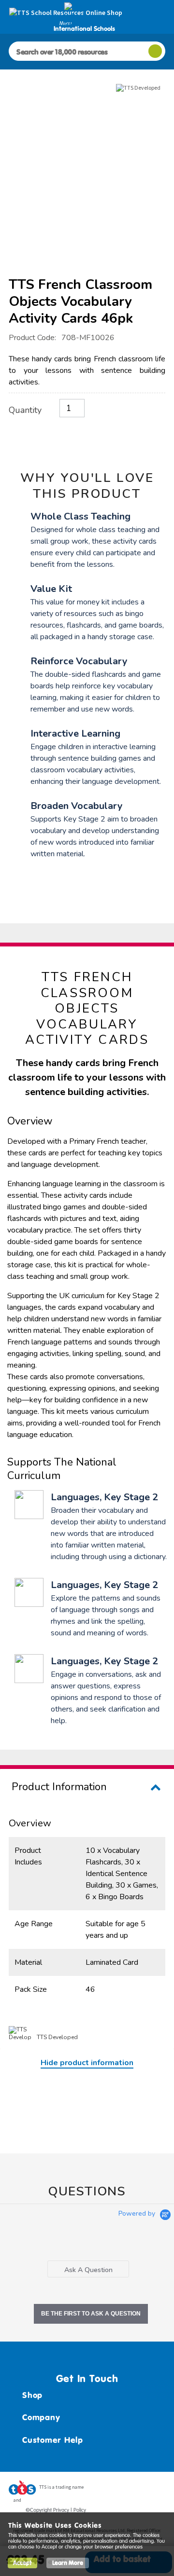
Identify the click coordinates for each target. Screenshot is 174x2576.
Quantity (25, 410)
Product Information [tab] (59, 1787)
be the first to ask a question (91, 2314)
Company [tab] (41, 2417)
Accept (22, 2563)
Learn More (68, 2563)
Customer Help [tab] (53, 2440)
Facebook (103, 2490)
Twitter (121, 2490)
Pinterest (140, 2490)
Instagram (158, 2490)
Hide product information (87, 2063)
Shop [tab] (32, 2395)
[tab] (88, 2269)
